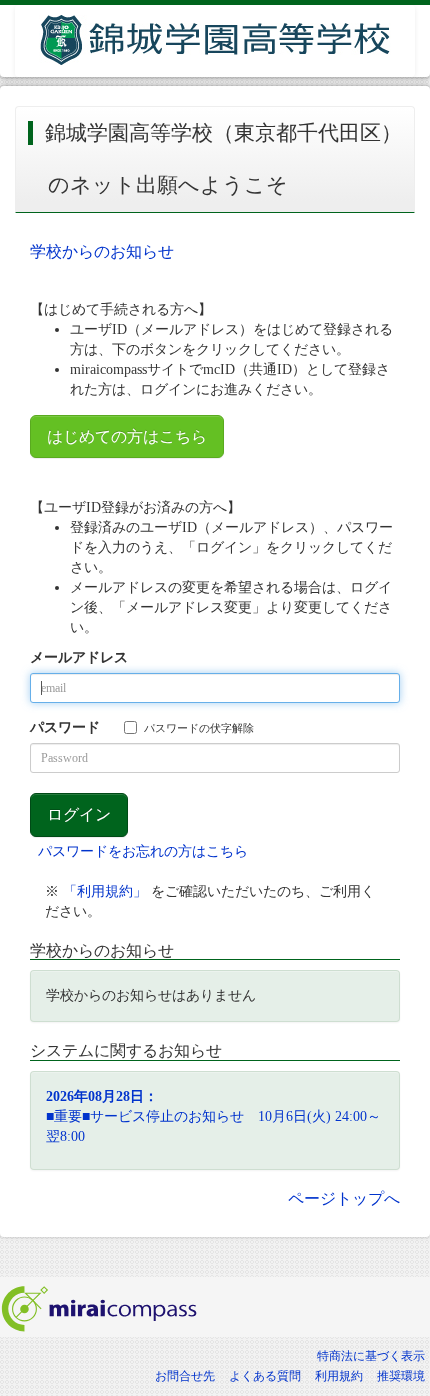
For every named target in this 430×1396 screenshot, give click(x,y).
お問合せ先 (185, 1376)
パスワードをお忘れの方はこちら (143, 851)
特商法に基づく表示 (371, 1356)
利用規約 (339, 1376)
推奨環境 (401, 1376)
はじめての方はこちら (127, 436)
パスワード (65, 727)
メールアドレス (79, 657)
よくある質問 (265, 1376)
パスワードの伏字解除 (199, 728)
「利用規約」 (105, 891)
